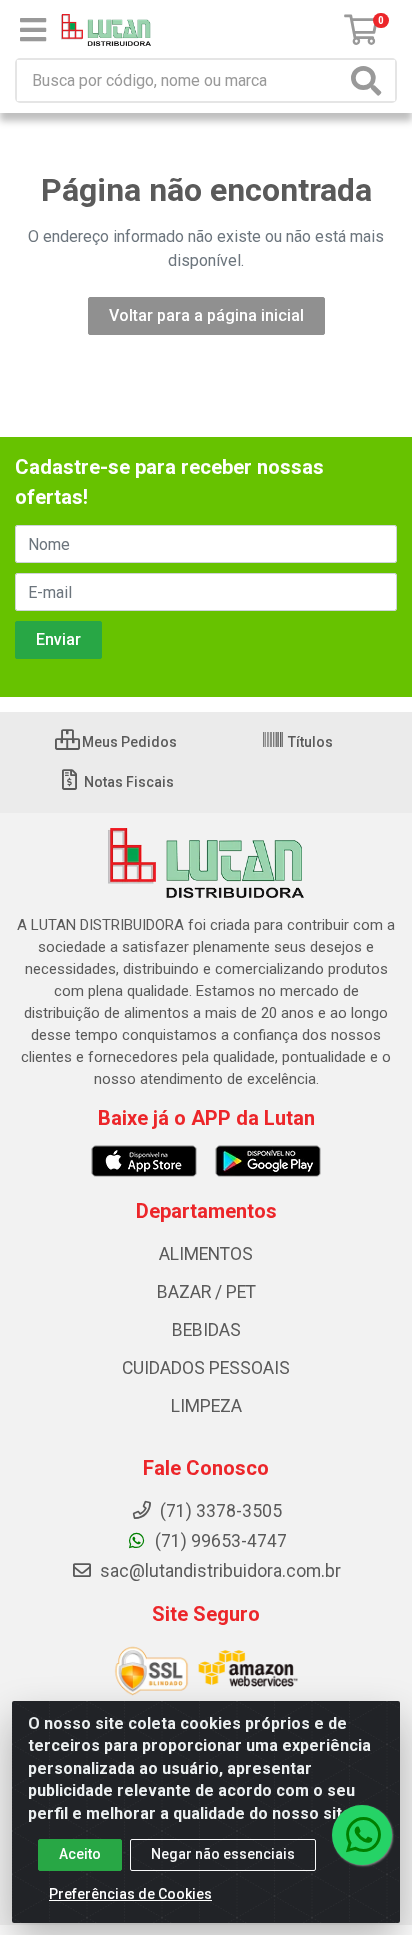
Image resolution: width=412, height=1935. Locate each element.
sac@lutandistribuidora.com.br (218, 1571)
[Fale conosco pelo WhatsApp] (362, 1835)
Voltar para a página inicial (206, 315)
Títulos (309, 742)
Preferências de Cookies (130, 1894)
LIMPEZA (206, 1406)
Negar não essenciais (223, 1854)
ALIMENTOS (206, 1254)
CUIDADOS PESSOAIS (206, 1368)
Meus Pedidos (128, 742)
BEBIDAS (206, 1330)
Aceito (80, 1854)
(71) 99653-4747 (219, 1541)
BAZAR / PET (206, 1292)
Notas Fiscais (127, 782)
